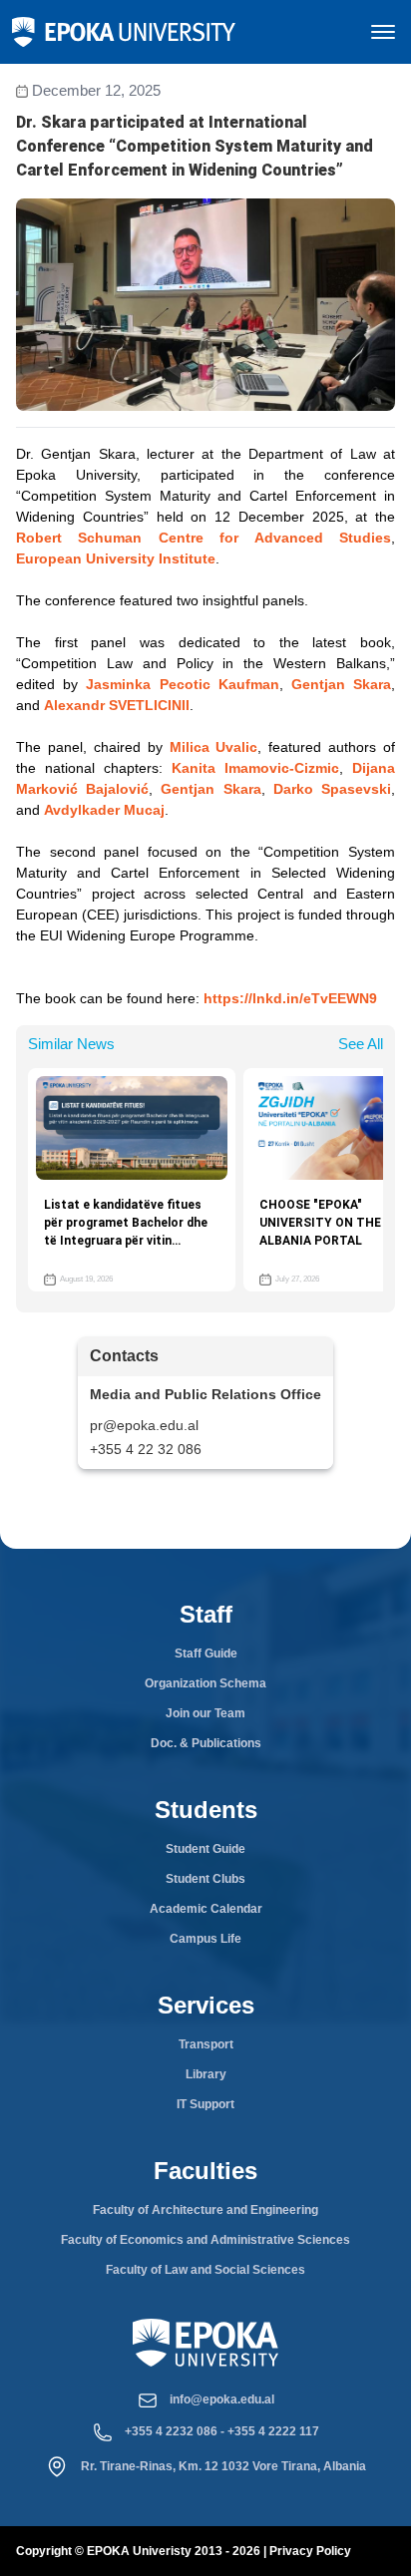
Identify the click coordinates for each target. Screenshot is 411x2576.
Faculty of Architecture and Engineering (205, 2210)
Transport (206, 2044)
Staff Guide (206, 1654)
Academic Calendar (206, 1909)
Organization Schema (205, 1683)
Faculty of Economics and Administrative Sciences (205, 2240)
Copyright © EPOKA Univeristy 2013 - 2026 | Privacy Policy (184, 2551)
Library (206, 2074)
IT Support (205, 2104)
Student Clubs (205, 1879)
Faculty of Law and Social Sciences (205, 2270)
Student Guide (205, 1849)
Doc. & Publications (206, 1743)
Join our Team (205, 1713)
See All (361, 1044)
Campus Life (205, 1939)
